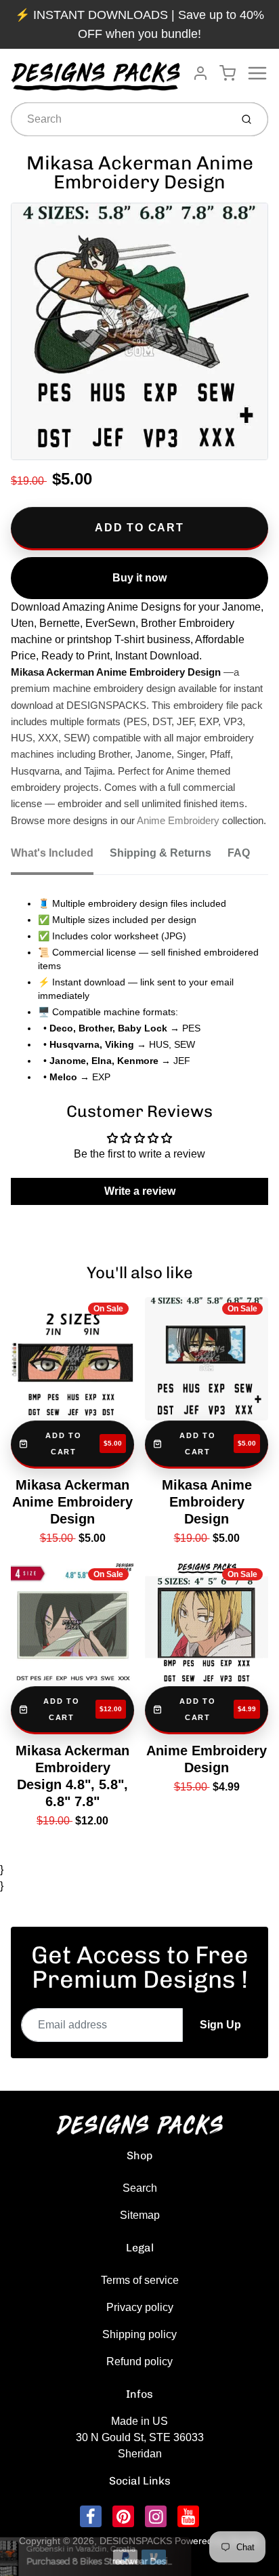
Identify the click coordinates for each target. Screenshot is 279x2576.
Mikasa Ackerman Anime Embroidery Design (72, 1502)
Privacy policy (140, 2307)
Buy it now (139, 578)
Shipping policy (139, 2334)
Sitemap (140, 2215)
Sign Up (220, 2025)
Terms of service (140, 2280)
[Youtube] (188, 2516)
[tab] (60, 857)
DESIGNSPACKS (136, 2541)
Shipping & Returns (160, 853)
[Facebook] (91, 2516)
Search (140, 2188)
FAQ (239, 853)
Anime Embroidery (178, 821)
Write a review (140, 1191)
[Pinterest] (123, 2516)
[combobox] (120, 119)
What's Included (52, 853)
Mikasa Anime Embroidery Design (207, 1502)
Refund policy (139, 2362)
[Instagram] (156, 2516)
